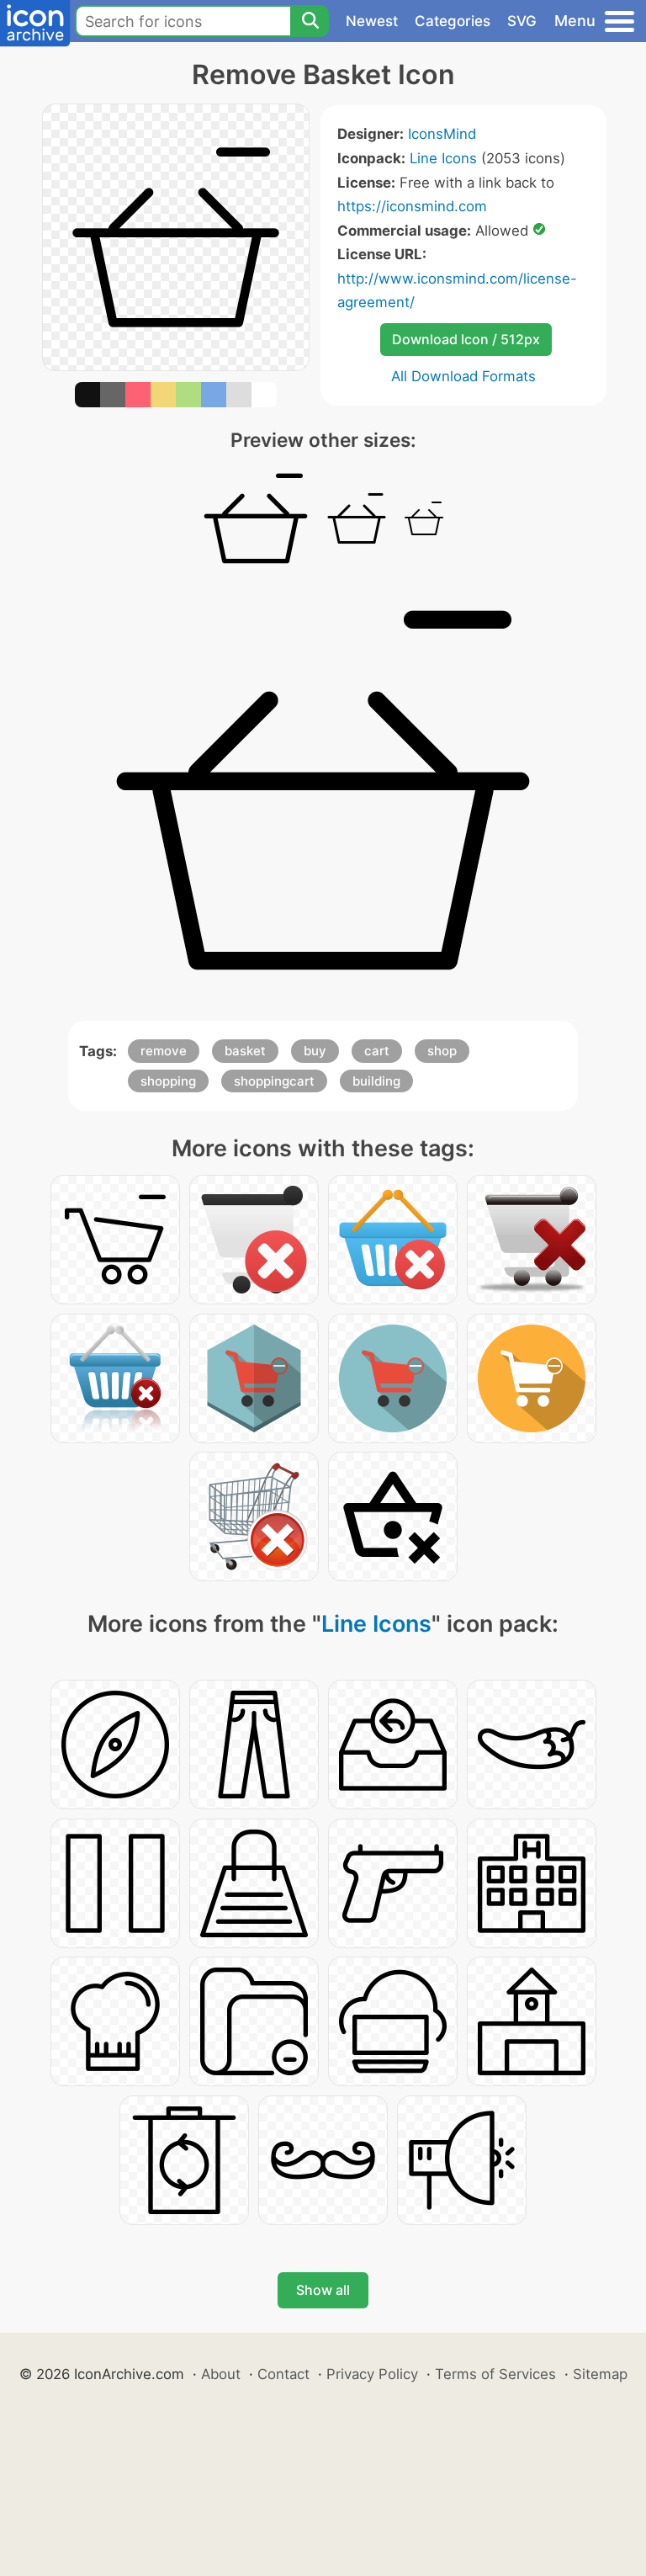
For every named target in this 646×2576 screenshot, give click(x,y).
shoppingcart (274, 1081)
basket (245, 1051)
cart (377, 1051)
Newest (372, 21)
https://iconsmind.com (412, 206)
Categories (453, 21)
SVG (522, 21)
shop (442, 1051)
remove (164, 1051)
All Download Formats (463, 376)
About (221, 2374)
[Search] (310, 21)
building (376, 1081)
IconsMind (442, 134)
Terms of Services (495, 2374)
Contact (283, 2374)
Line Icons (443, 158)
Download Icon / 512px (466, 339)
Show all (323, 2290)
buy (315, 1051)
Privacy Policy (372, 2374)
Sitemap (600, 2374)
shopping (168, 1081)
